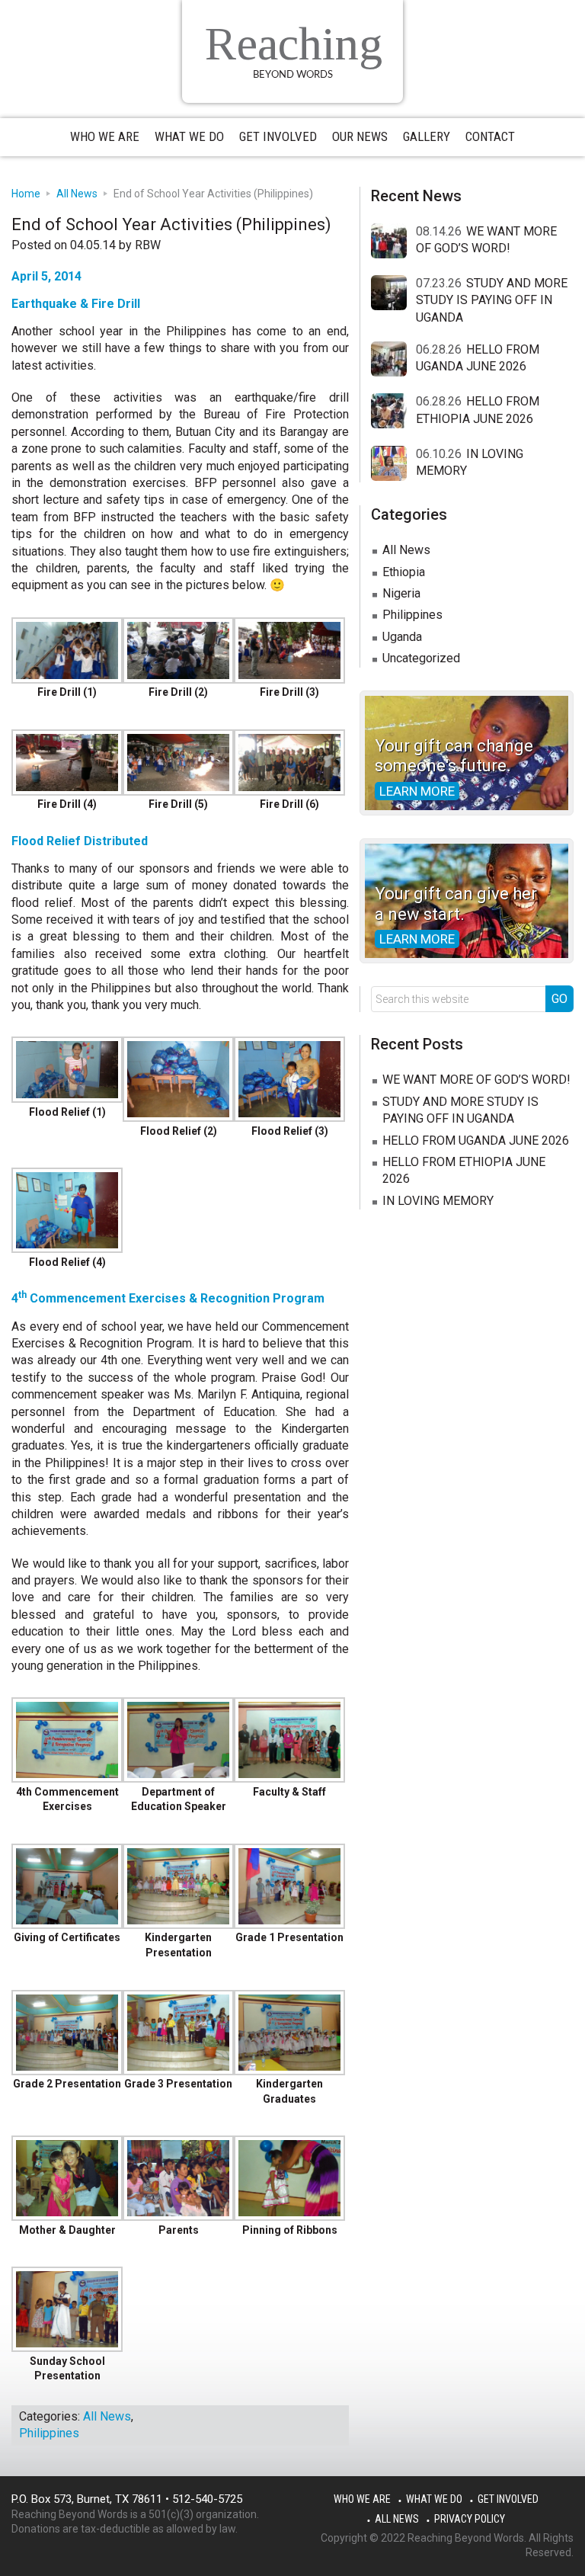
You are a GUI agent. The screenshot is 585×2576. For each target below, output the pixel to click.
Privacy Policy (470, 2519)
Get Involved (508, 2499)
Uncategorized (421, 658)
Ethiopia (404, 572)
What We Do (434, 2499)
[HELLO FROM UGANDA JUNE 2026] (393, 360)
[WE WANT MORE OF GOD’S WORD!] (393, 242)
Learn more (417, 791)
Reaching (294, 43)
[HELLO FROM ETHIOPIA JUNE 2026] (393, 412)
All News (107, 2416)
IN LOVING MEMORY (438, 1201)
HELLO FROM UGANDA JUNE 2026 (476, 1141)
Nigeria (401, 593)
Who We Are (362, 2499)
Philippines (49, 2433)
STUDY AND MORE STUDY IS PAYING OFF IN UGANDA (492, 300)
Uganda (402, 637)
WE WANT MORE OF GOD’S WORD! (476, 1080)
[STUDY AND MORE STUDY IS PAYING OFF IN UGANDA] (393, 293)
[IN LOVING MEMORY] (393, 464)
